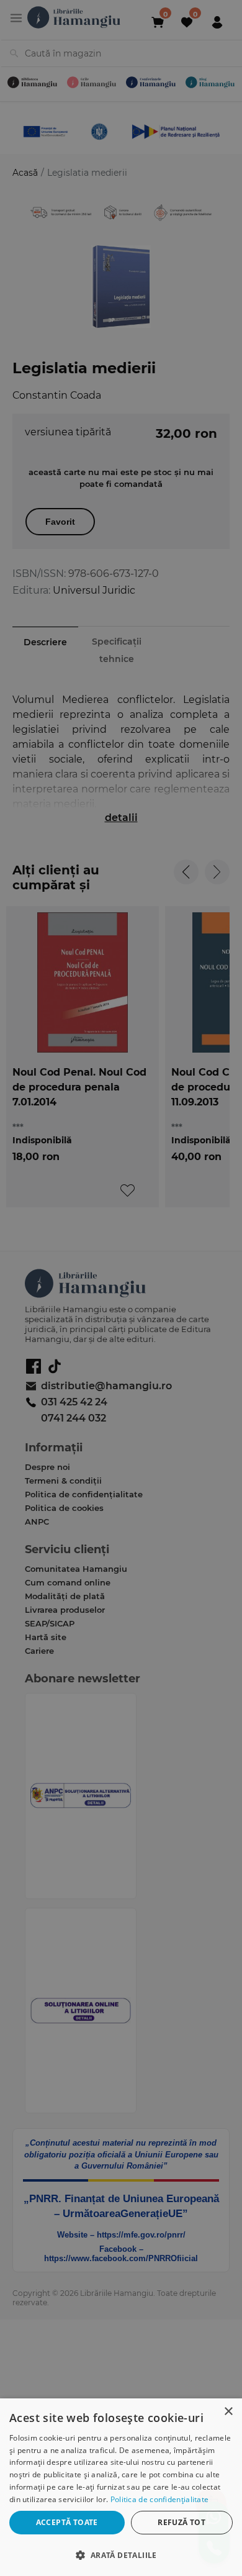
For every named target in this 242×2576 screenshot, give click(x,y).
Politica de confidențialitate (160, 2499)
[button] (121, 2555)
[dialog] (121, 2487)
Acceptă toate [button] (67, 2522)
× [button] (228, 2412)
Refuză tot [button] (181, 2522)
